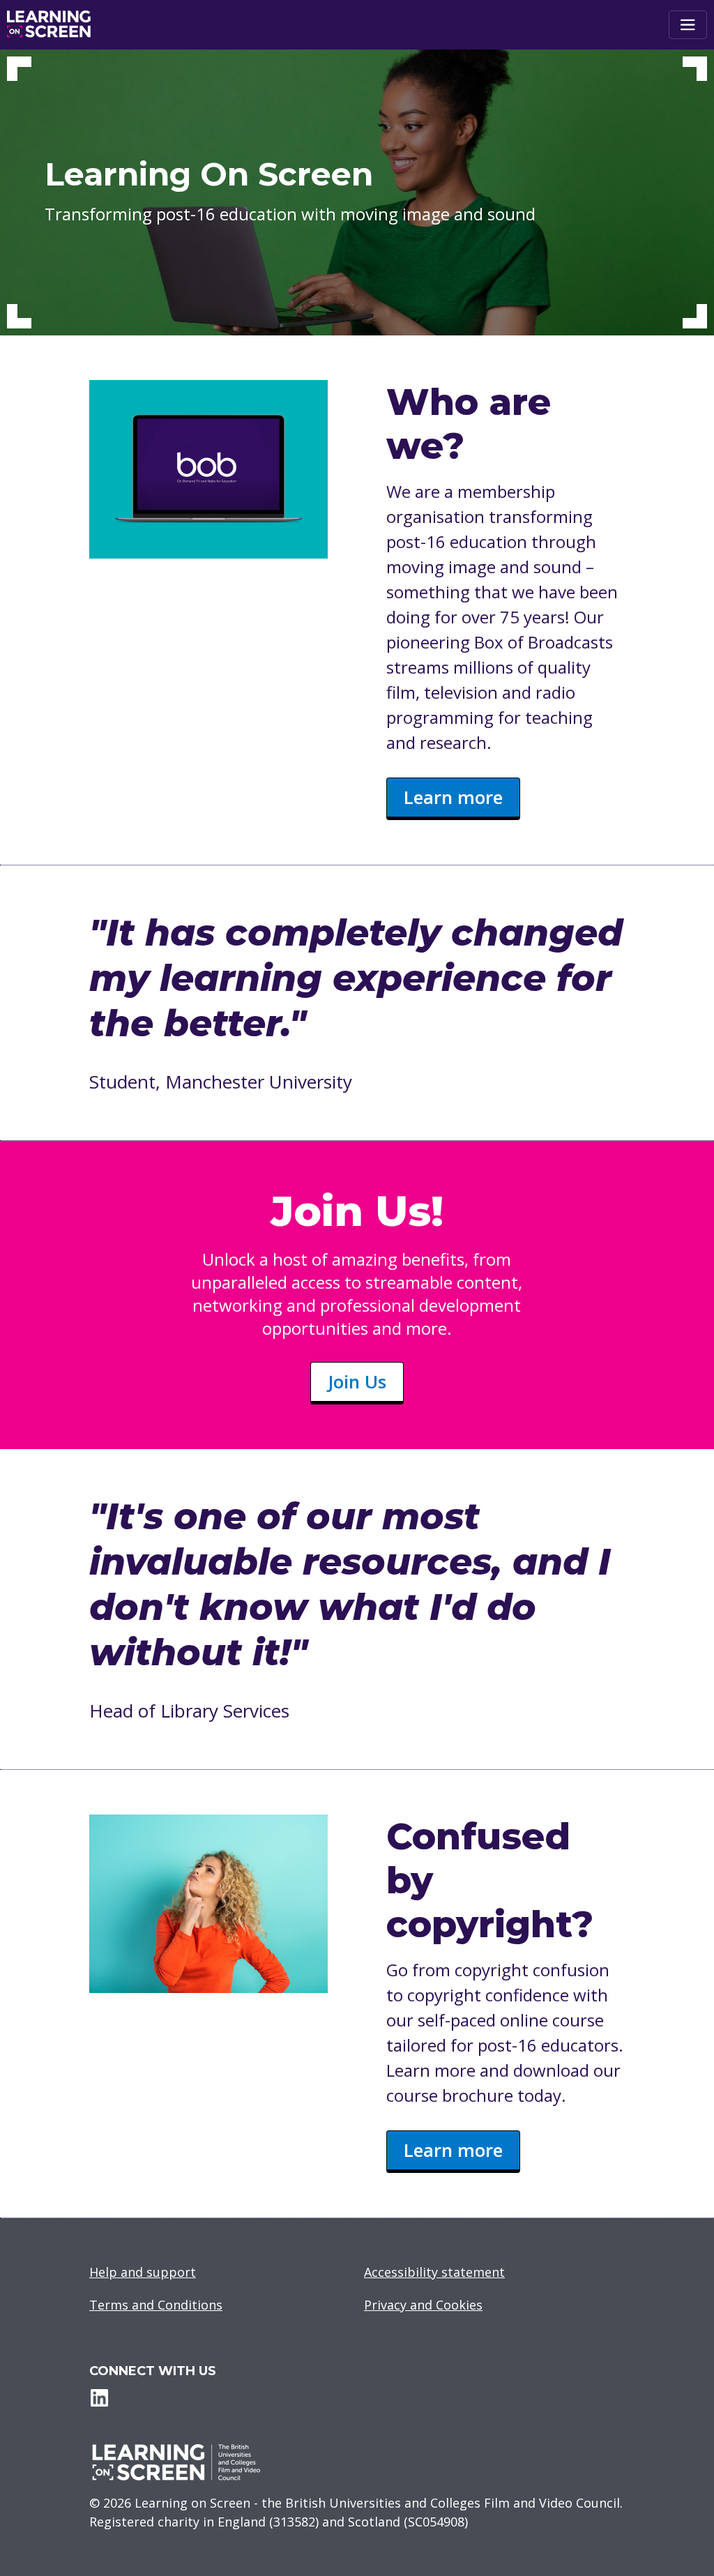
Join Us (357, 1381)
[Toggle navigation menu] (688, 25)
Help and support (143, 2272)
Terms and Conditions (156, 2305)
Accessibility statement (434, 2272)
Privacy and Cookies (423, 2305)
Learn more (453, 797)
